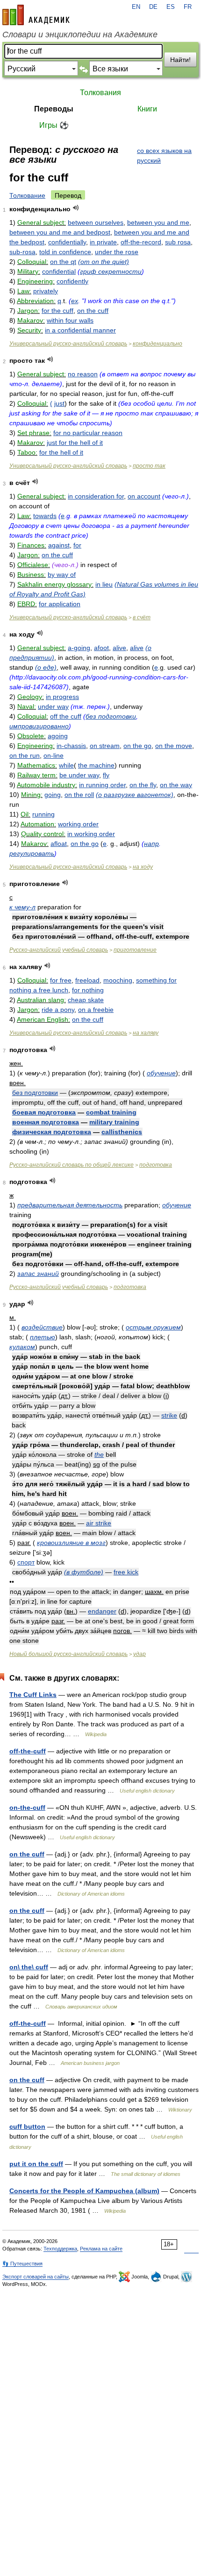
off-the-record (141, 242)
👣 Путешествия (22, 2264)
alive (119, 648)
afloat (59, 844)
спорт (26, 1562)
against (59, 545)
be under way (79, 775)
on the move (174, 746)
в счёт (142, 617)
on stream (105, 746)
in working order (91, 834)
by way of (62, 575)
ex (75, 301)
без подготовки (111, 716)
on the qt (63, 262)
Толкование (27, 195)
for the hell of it (61, 452)
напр (151, 844)
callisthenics (122, 1132)
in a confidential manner (80, 330)
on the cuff (93, 311)
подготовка (156, 1165)
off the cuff (66, 716)
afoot (101, 648)
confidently (72, 281)
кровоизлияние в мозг (71, 1543)
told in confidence (65, 252)
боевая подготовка (44, 1112)
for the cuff (57, 311)
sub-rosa (22, 252)
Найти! (180, 60)
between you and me (158, 222)
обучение (161, 1073)
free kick (126, 1572)
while (66, 765)
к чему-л (22, 907)
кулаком (22, 1347)
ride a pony (58, 1010)
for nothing (88, 990)
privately (46, 291)
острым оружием (153, 1327)
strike (169, 1415)
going (53, 795)
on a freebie (96, 1010)
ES (171, 7)
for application (60, 604)
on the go (137, 746)
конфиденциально (158, 344)
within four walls (70, 320)
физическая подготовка (52, 1132)
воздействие (42, 1327)
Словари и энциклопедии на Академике (80, 35)
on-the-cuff (27, 1807)
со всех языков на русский (164, 156)
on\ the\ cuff (29, 1967)
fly (106, 775)
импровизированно (39, 726)
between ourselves (96, 222)
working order (78, 824)
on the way (176, 785)
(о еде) (46, 667)
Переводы (54, 109)
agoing (58, 736)
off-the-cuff (28, 1751)
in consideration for (96, 496)
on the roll (79, 795)
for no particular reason (88, 433)
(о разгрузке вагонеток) (135, 795)
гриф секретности (111, 271)
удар (140, 1654)
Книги (147, 109)
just (59, 403)
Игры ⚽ (54, 125)
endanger (102, 1611)
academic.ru (36, 15)
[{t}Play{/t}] (76, 208)
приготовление (135, 950)
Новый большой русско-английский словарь (68, 1654)
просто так (149, 466)
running (43, 814)
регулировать (32, 853)
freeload (87, 980)
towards (45, 516)
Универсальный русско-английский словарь (68, 344)
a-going (79, 648)
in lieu (104, 584)
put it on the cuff (36, 2164)
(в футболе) (84, 1572)
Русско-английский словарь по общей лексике (72, 1165)
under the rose (117, 252)
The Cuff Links (33, 1695)
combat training (111, 1112)
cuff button (27, 2126)
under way (53, 706)
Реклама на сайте (101, 2249)
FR (188, 7)
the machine (96, 765)
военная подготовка (46, 1122)
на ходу (143, 867)
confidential (59, 271)
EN (136, 7)
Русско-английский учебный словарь (59, 950)
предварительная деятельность (70, 1205)
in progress (62, 697)
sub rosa (178, 242)
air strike (99, 1523)
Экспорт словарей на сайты (36, 2277)
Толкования (100, 93)
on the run (25, 755)
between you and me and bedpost (60, 232)
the (99, 1454)
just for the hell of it (75, 443)
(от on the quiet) (104, 262)
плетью (43, 1337)
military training (114, 1122)
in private (103, 242)
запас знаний (38, 1274)
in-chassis (71, 746)
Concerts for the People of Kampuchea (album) (84, 2191)
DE (153, 7)
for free (61, 980)
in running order (102, 785)
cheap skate (86, 1000)
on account (144, 496)
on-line (54, 755)
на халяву (146, 1033)
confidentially (67, 242)
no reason (83, 374)
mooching (118, 980)
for (77, 545)
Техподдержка (60, 2249)
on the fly (143, 785)
